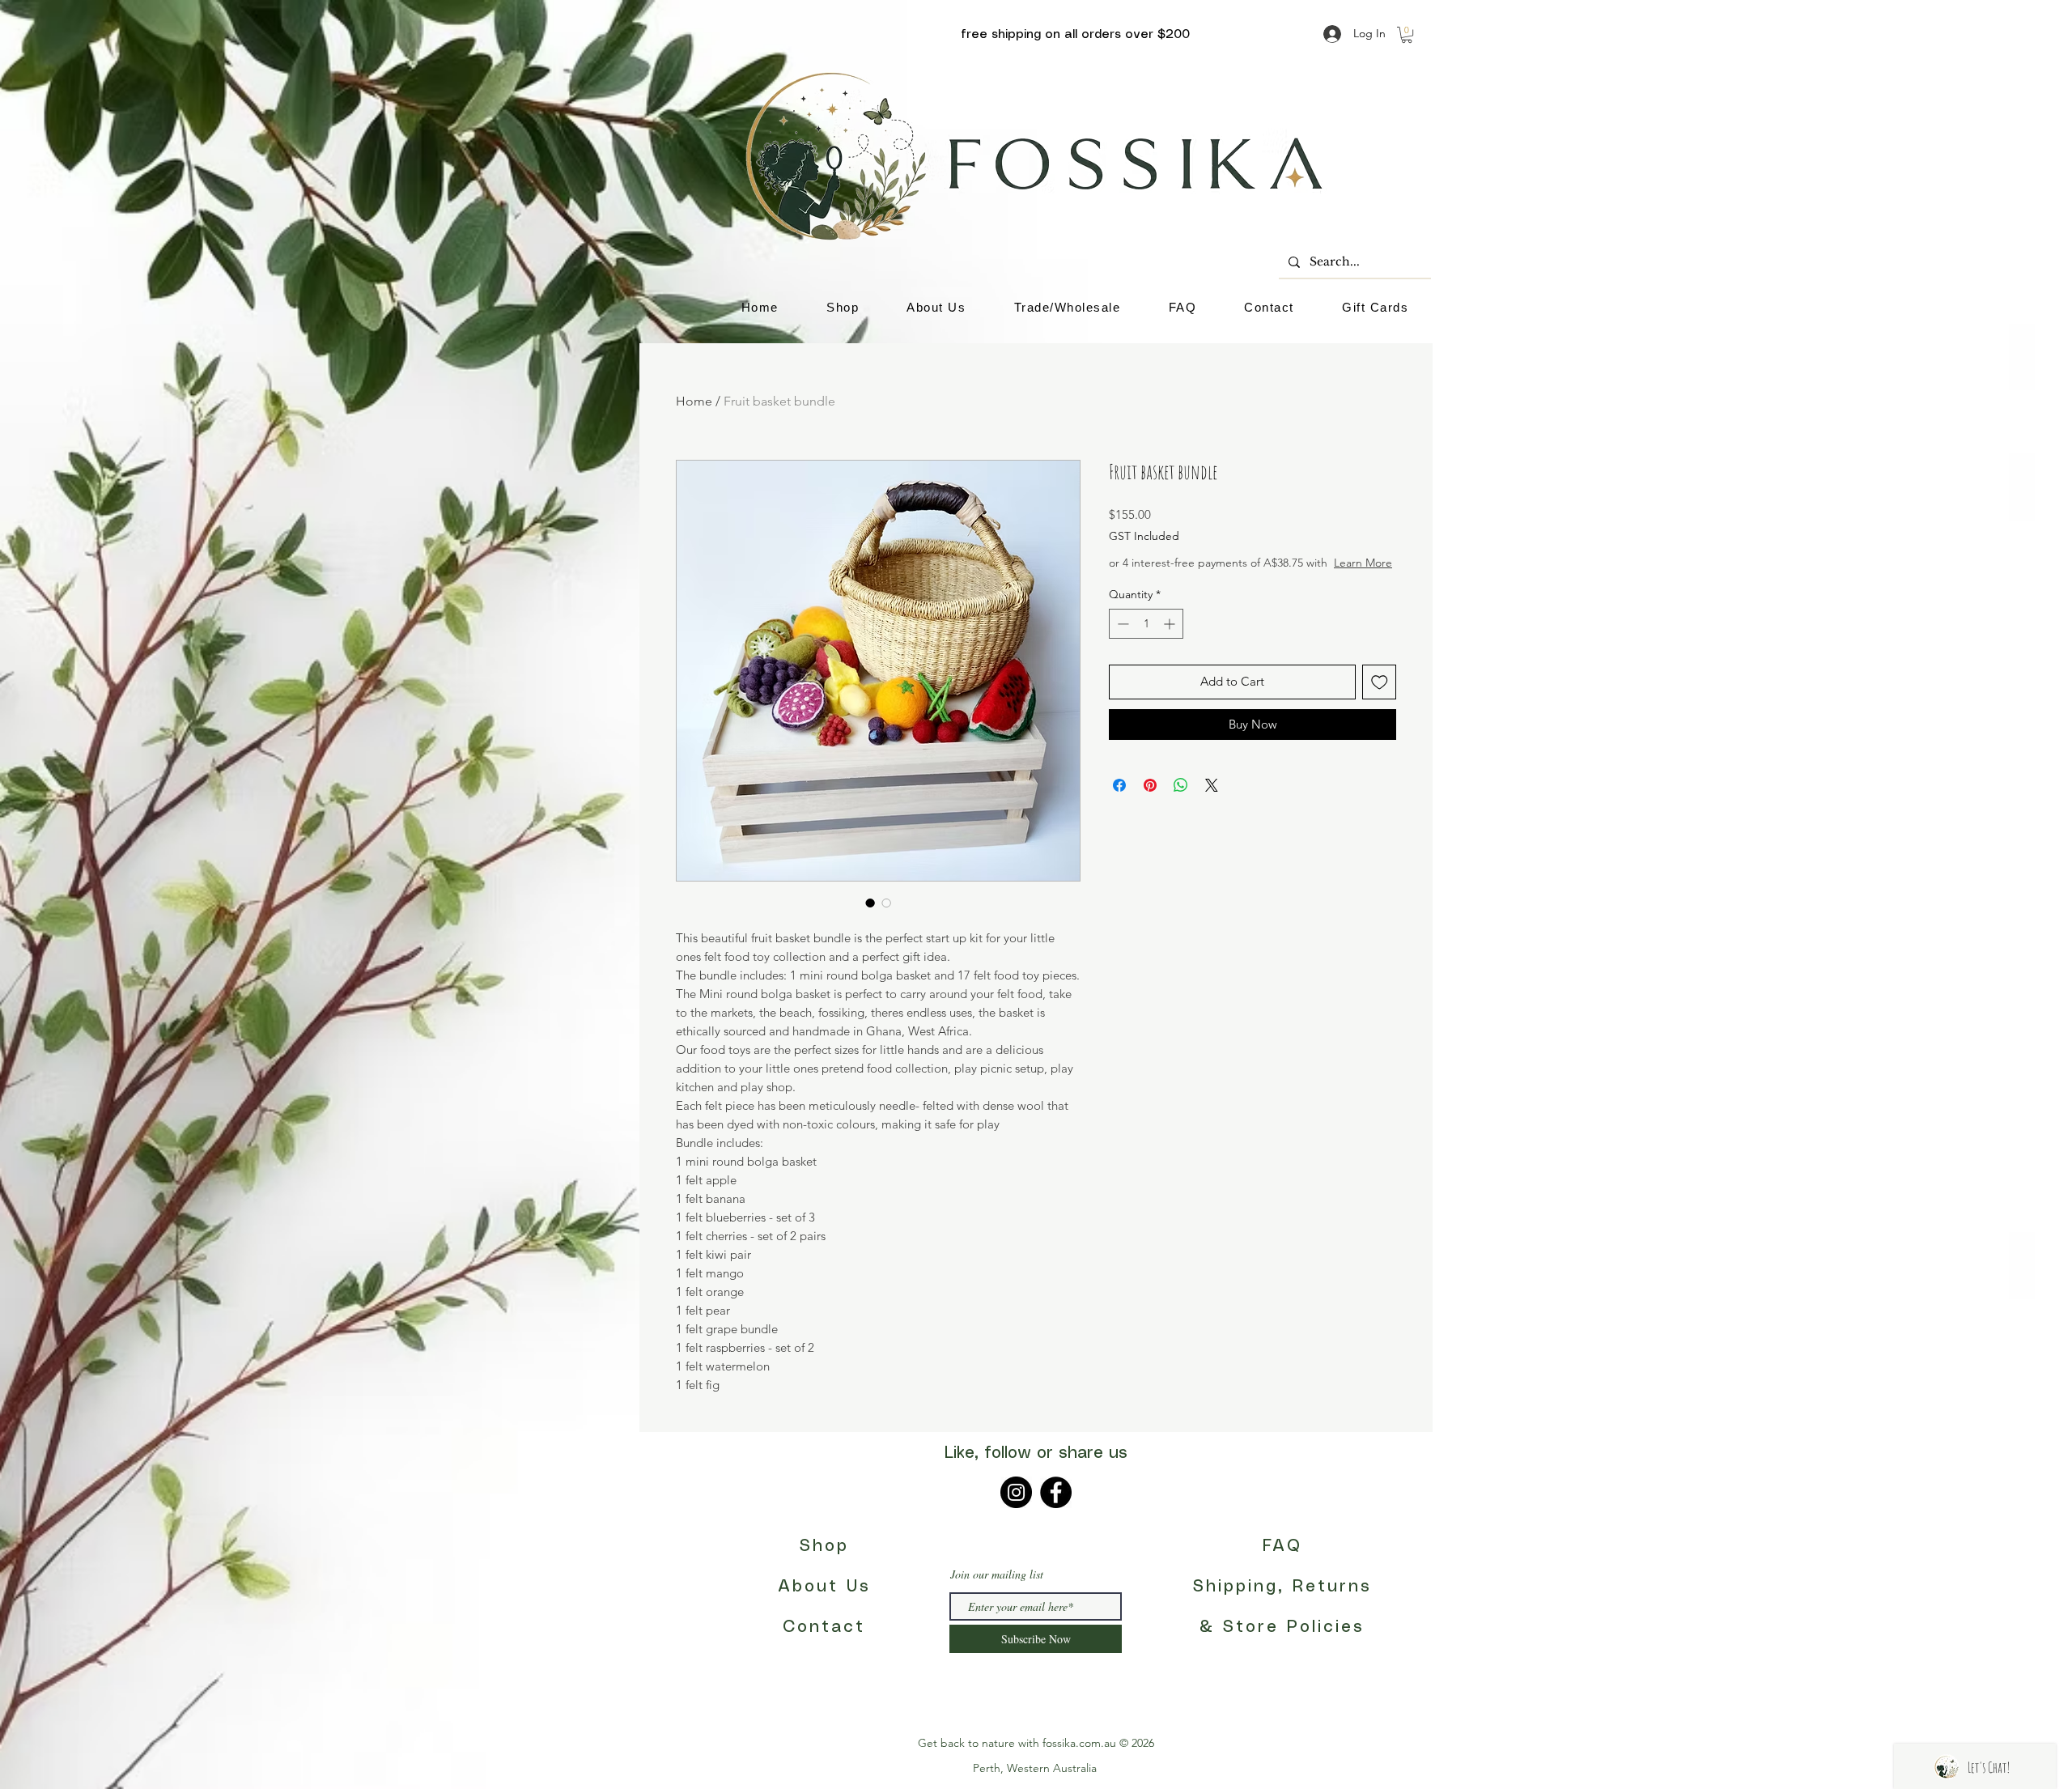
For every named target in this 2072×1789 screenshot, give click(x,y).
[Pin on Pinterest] (1150, 801)
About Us (824, 1587)
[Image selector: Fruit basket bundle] (870, 903)
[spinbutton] (1146, 640)
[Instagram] (1016, 1492)
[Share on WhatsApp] (1181, 801)
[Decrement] (1121, 640)
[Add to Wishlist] (1380, 698)
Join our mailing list (997, 1574)
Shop (824, 1547)
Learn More (1231, 579)
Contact (824, 1628)
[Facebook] (1056, 1492)
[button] (1407, 35)
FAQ (1282, 1547)
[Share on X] (1212, 801)
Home (694, 401)
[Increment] (1171, 640)
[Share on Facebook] (1119, 801)
